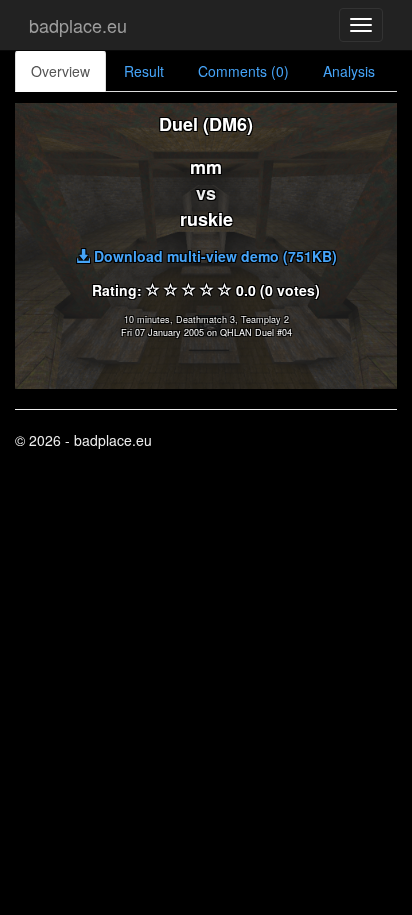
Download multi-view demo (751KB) (213, 256)
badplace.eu (78, 25)
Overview (60, 71)
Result (144, 71)
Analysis (349, 71)
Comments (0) (243, 71)
